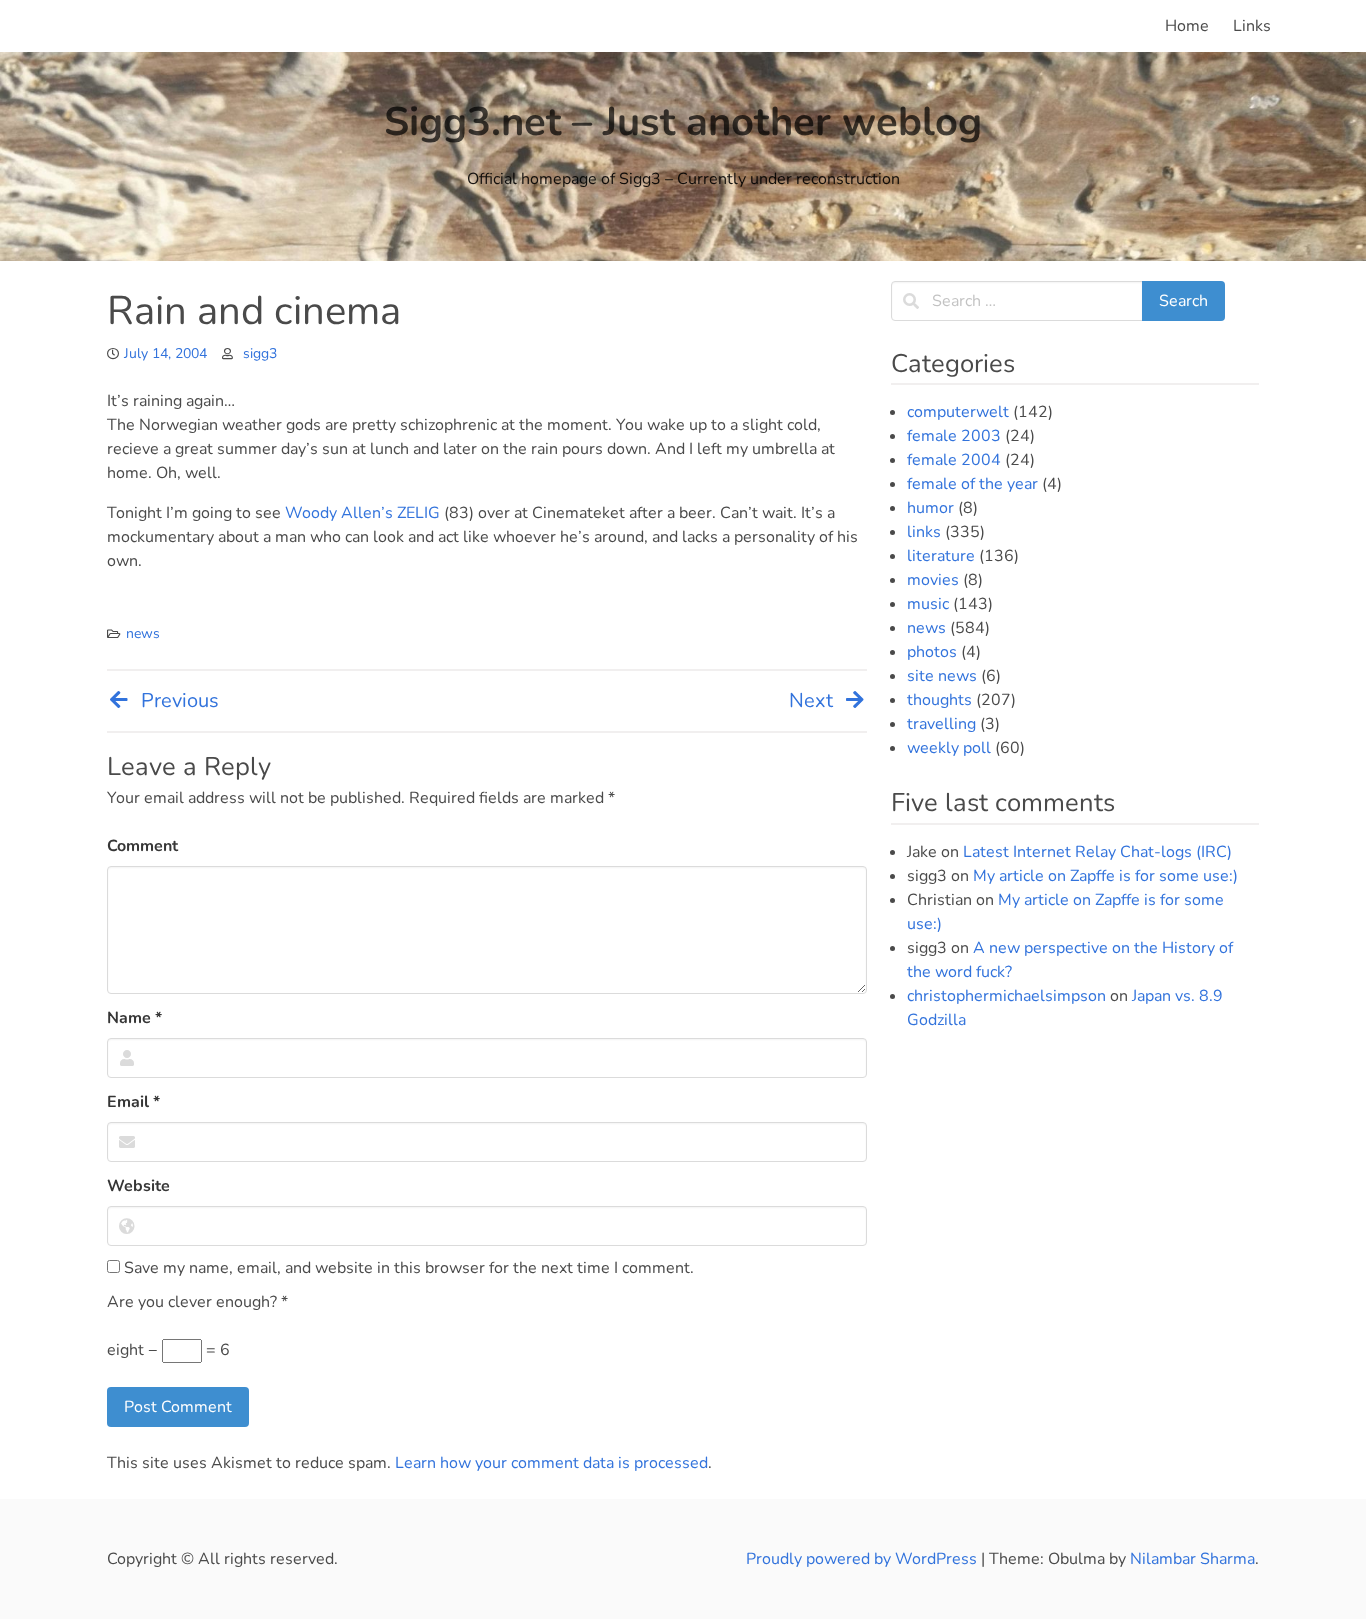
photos (932, 652)
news (143, 633)
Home (1187, 26)
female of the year (972, 484)
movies (933, 580)
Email (133, 1102)
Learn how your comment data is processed (551, 1463)
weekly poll (949, 748)
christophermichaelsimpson (1006, 996)
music (928, 604)
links (924, 532)
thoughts (939, 700)
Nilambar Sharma (1192, 1559)
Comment (142, 846)
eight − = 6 (168, 1350)
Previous (180, 700)
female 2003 (954, 436)
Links (1252, 26)
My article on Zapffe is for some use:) (1105, 876)
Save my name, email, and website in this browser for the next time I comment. (407, 1268)
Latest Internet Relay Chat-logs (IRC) (1097, 852)
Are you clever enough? (197, 1302)
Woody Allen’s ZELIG (362, 513)
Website (138, 1186)
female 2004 (954, 460)
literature (941, 556)
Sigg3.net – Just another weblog (683, 122)
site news (942, 676)
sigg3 (260, 353)
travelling (941, 724)
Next (811, 700)
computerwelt (958, 412)
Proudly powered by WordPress (863, 1559)
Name (134, 1018)
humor (930, 508)
